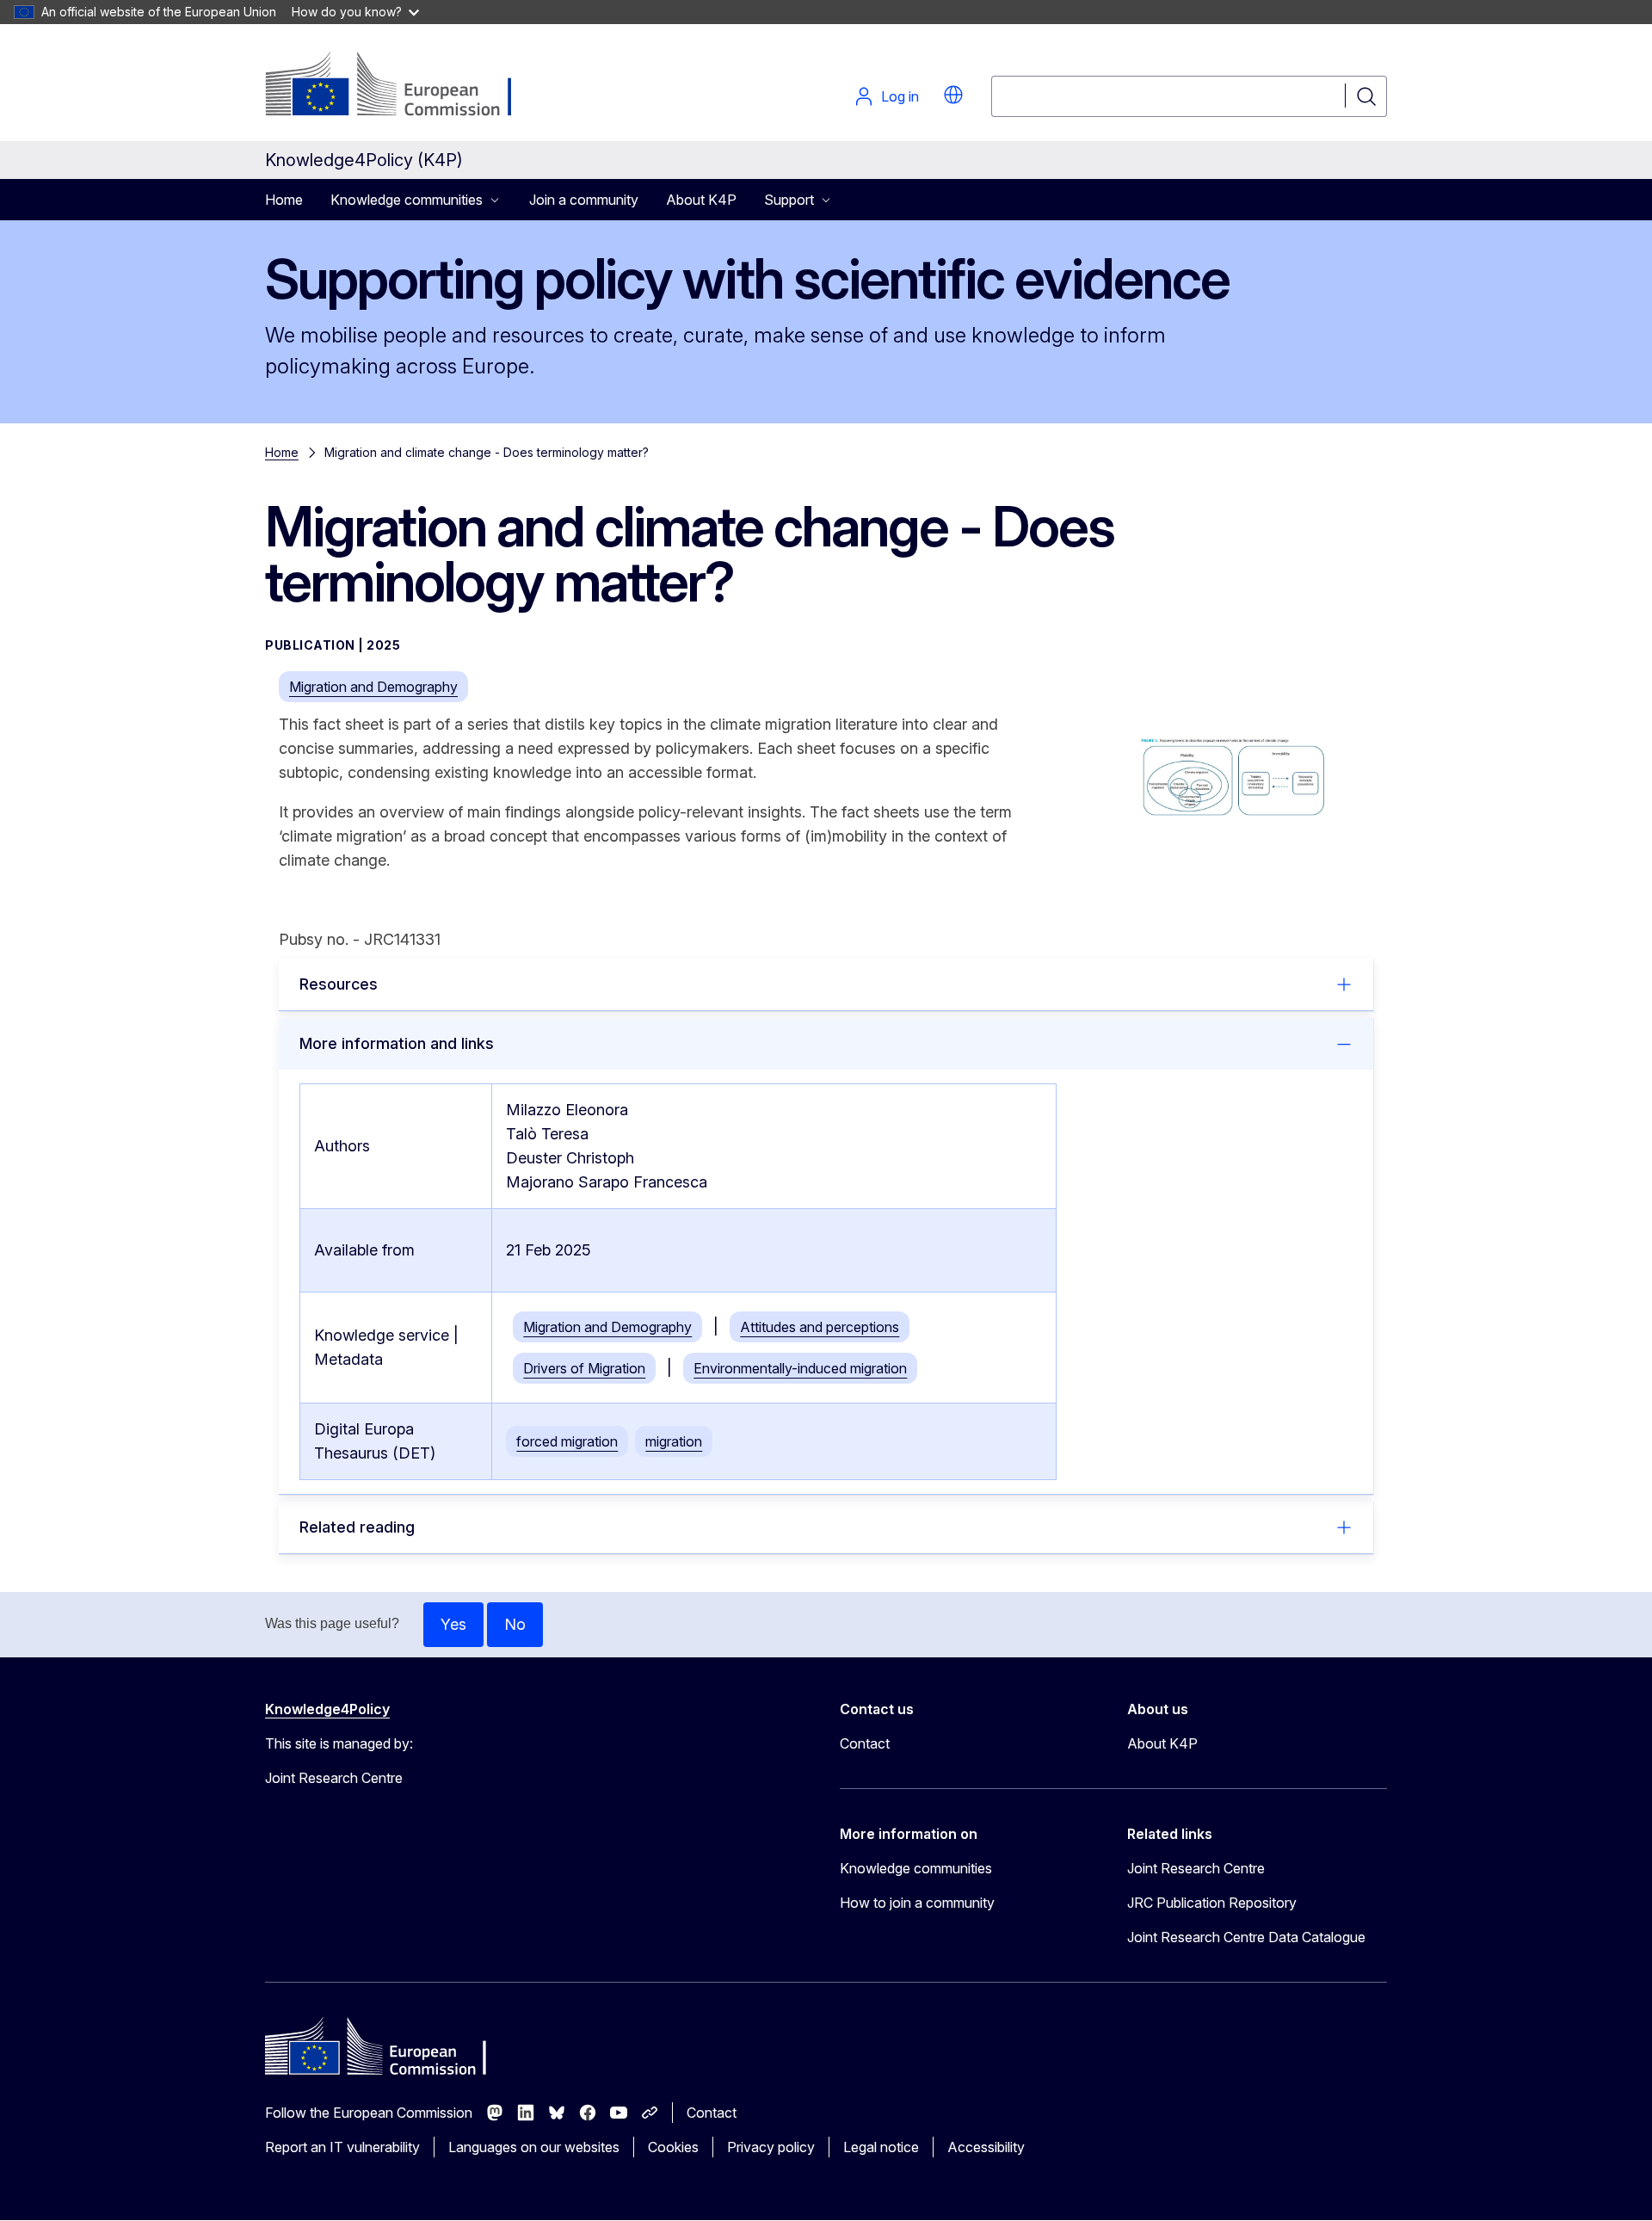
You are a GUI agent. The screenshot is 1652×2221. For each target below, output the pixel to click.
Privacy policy (771, 2147)
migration (674, 1441)
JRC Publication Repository (1212, 1903)
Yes (453, 1624)
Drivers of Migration (584, 1368)
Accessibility (986, 2147)
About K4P (701, 200)
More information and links (397, 1043)
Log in (900, 96)
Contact (865, 1743)
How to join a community (917, 1903)
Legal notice (881, 2147)
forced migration (567, 1441)
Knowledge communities (916, 1868)
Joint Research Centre (1196, 1868)
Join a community (584, 200)
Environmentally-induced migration (800, 1368)
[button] (953, 95)
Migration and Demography (373, 687)
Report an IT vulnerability (342, 2147)
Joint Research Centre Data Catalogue (1246, 1937)
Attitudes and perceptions (820, 1327)
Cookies (673, 2147)
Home (284, 200)
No (515, 1624)
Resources (339, 984)
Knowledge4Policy (327, 1709)
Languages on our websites (534, 2147)
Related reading (357, 1527)
